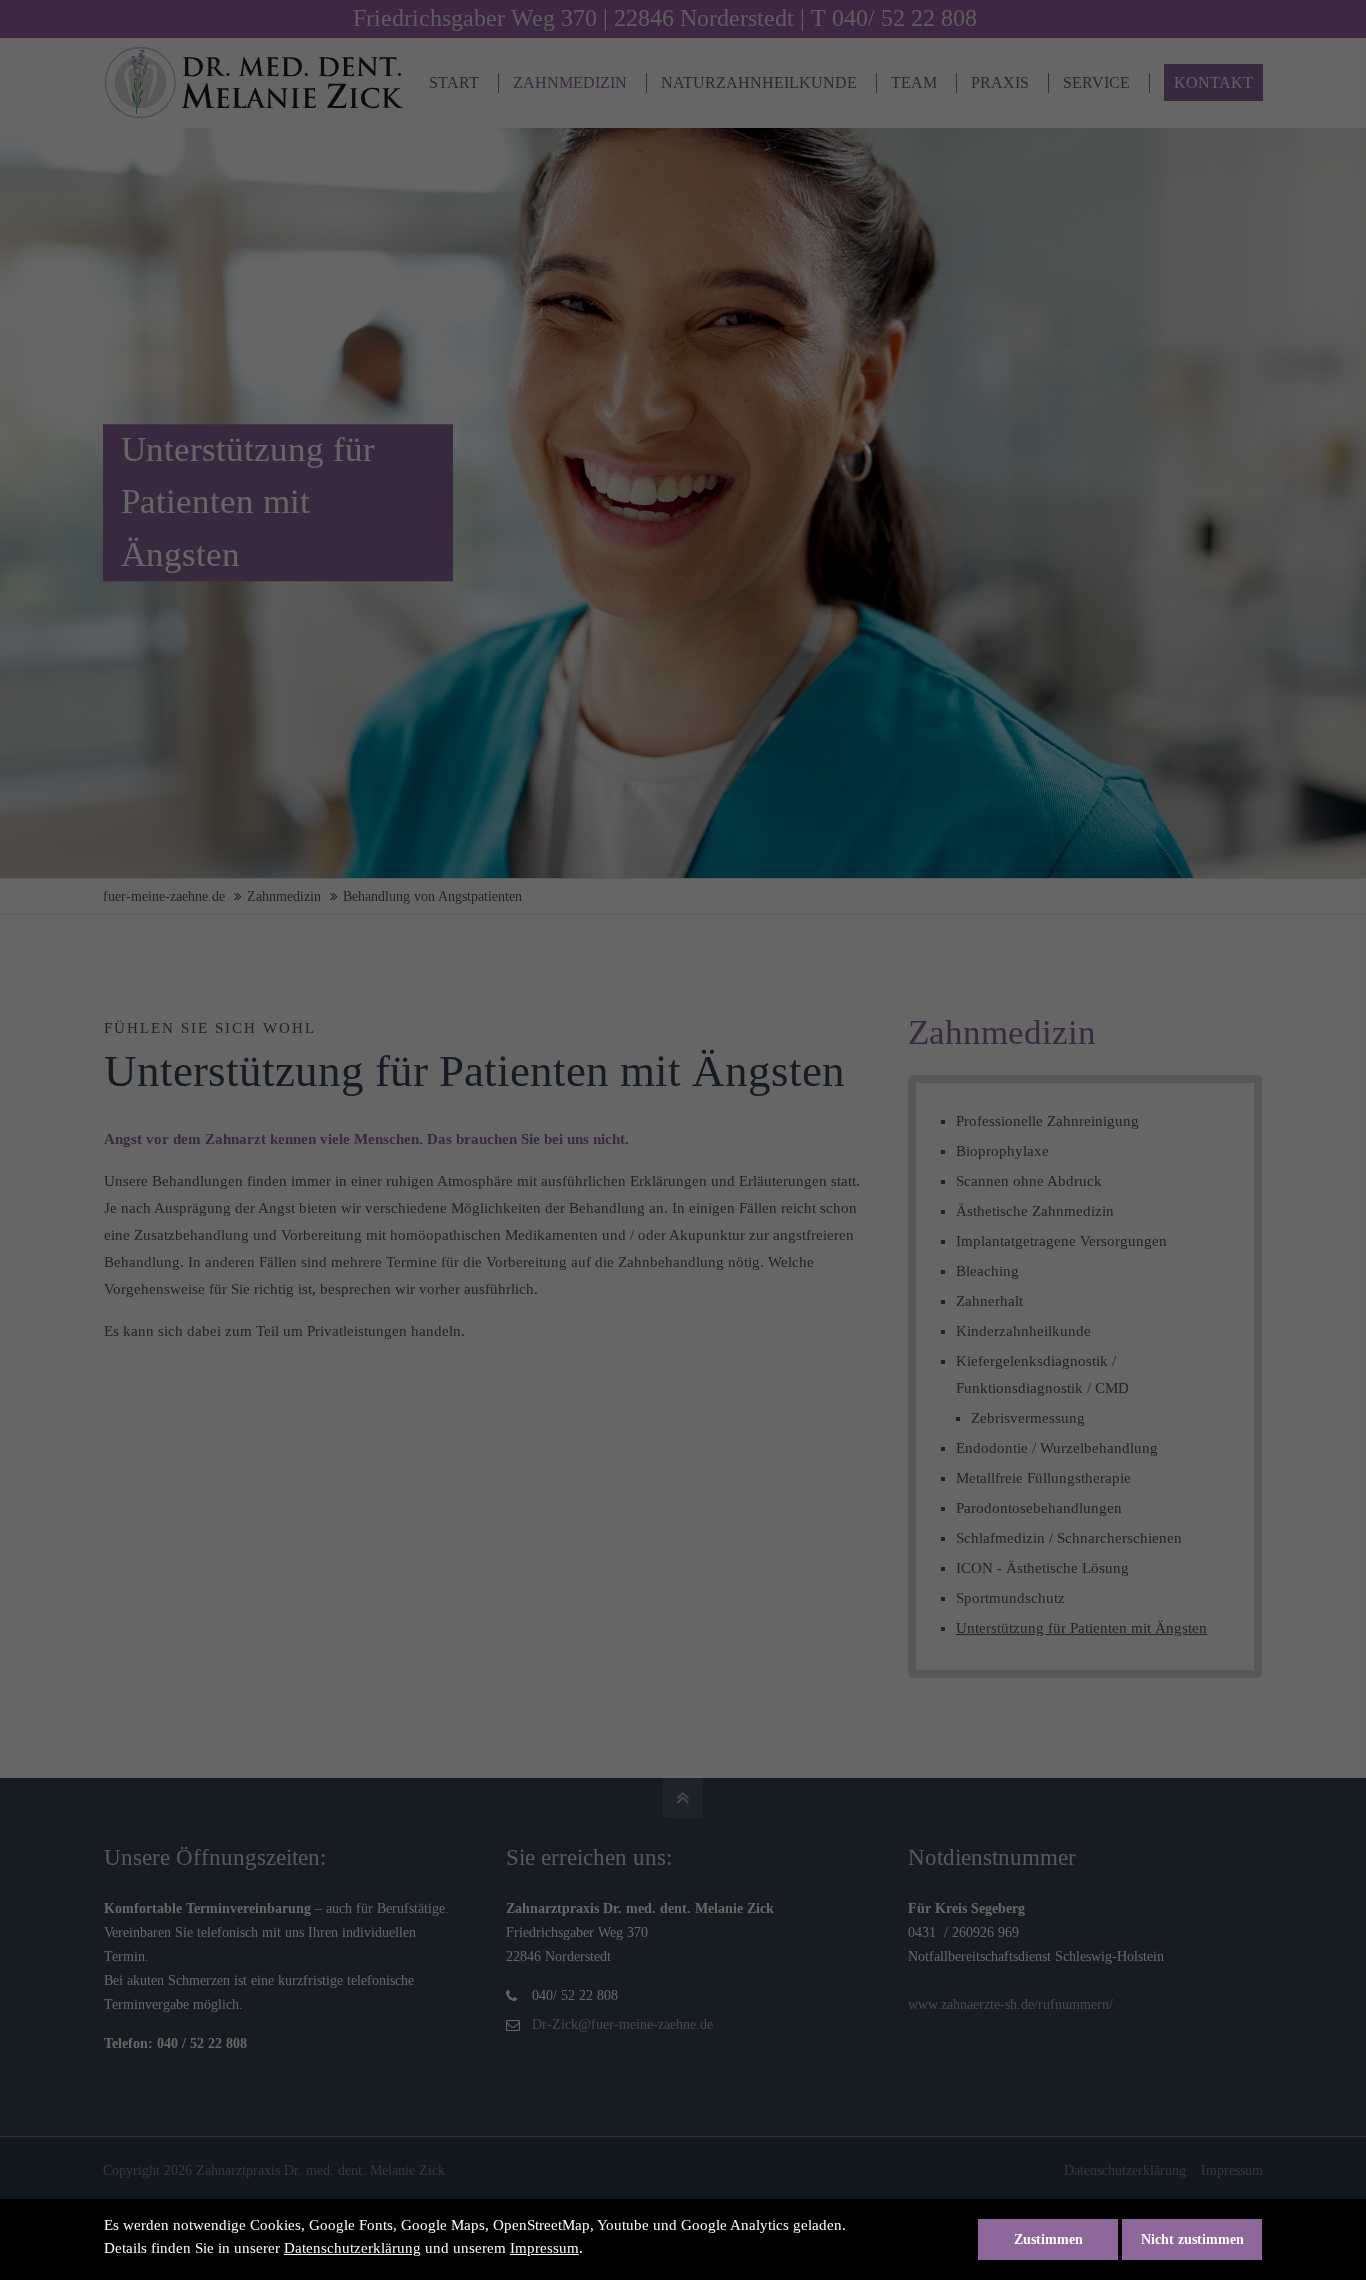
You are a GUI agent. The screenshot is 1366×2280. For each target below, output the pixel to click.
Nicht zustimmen (1192, 2239)
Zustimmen (1048, 2239)
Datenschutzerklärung (352, 2248)
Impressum (544, 2248)
